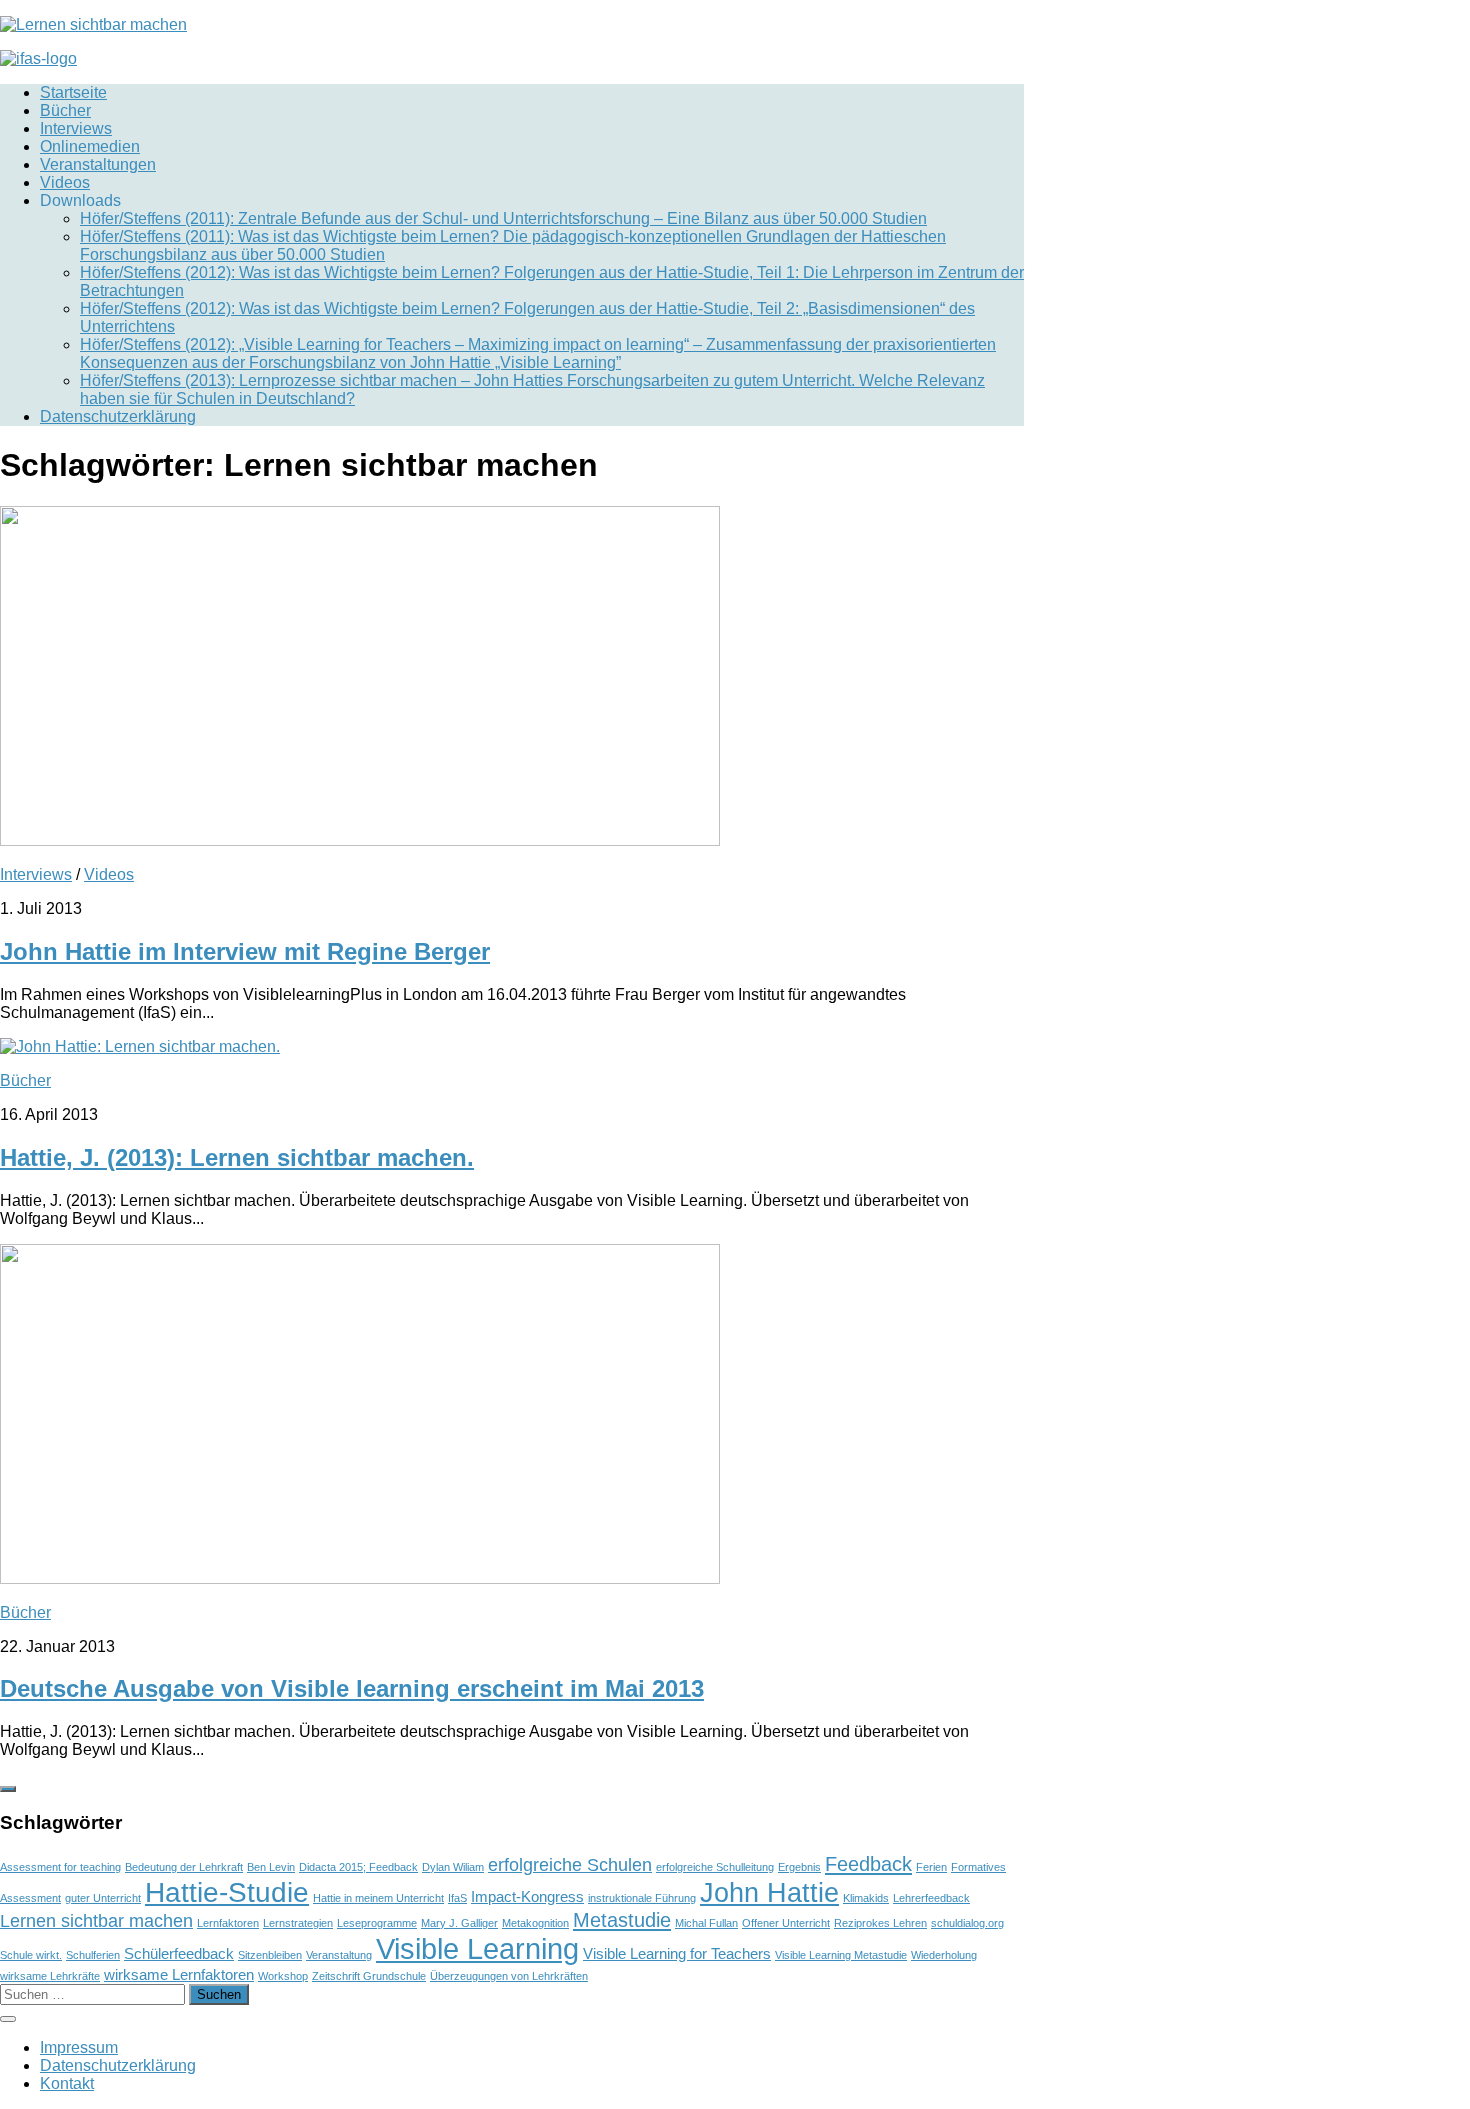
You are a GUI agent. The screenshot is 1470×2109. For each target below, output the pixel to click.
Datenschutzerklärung (118, 416)
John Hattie (769, 1892)
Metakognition (535, 1923)
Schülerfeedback (179, 1953)
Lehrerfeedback (931, 1898)
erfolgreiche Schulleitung (715, 1867)
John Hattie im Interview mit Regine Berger (245, 951)
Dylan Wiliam (453, 1867)
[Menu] (8, 2019)
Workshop (283, 1976)
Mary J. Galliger (459, 1923)
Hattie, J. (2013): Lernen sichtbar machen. (237, 1157)
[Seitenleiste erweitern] (8, 1789)
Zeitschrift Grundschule (369, 1976)
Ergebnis (799, 1867)
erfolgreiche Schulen (570, 1865)
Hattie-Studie (227, 1892)
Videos (65, 182)
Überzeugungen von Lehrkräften (509, 1976)
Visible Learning (477, 1948)
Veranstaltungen (98, 164)
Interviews (76, 128)
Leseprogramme (377, 1923)
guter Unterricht (103, 1898)
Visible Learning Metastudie (841, 1955)
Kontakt (67, 2083)
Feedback (868, 1864)
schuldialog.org (967, 1923)
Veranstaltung (339, 1955)
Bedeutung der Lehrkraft (184, 1867)
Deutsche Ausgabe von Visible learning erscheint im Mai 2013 (352, 1688)
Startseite (73, 92)
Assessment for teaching (60, 1867)
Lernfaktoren (228, 1923)
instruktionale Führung (642, 1898)
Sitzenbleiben (270, 1955)
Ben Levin (271, 1867)
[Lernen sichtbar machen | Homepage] (93, 24)
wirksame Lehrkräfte (50, 1976)
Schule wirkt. (31, 1955)
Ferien (931, 1867)
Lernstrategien (298, 1923)
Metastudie (622, 1920)
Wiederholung (944, 1955)
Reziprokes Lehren (880, 1923)
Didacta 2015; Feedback (358, 1867)
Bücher (65, 110)
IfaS (457, 1898)
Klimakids (866, 1898)
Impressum (79, 2047)
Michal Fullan (706, 1923)
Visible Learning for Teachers (677, 1953)
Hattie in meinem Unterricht (378, 1898)
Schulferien (93, 1955)
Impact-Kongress (527, 1896)
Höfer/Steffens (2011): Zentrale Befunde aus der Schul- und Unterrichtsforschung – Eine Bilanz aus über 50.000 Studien (503, 218)
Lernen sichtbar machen (96, 1921)
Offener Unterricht (786, 1923)
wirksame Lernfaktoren (179, 1974)
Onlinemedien (90, 146)
